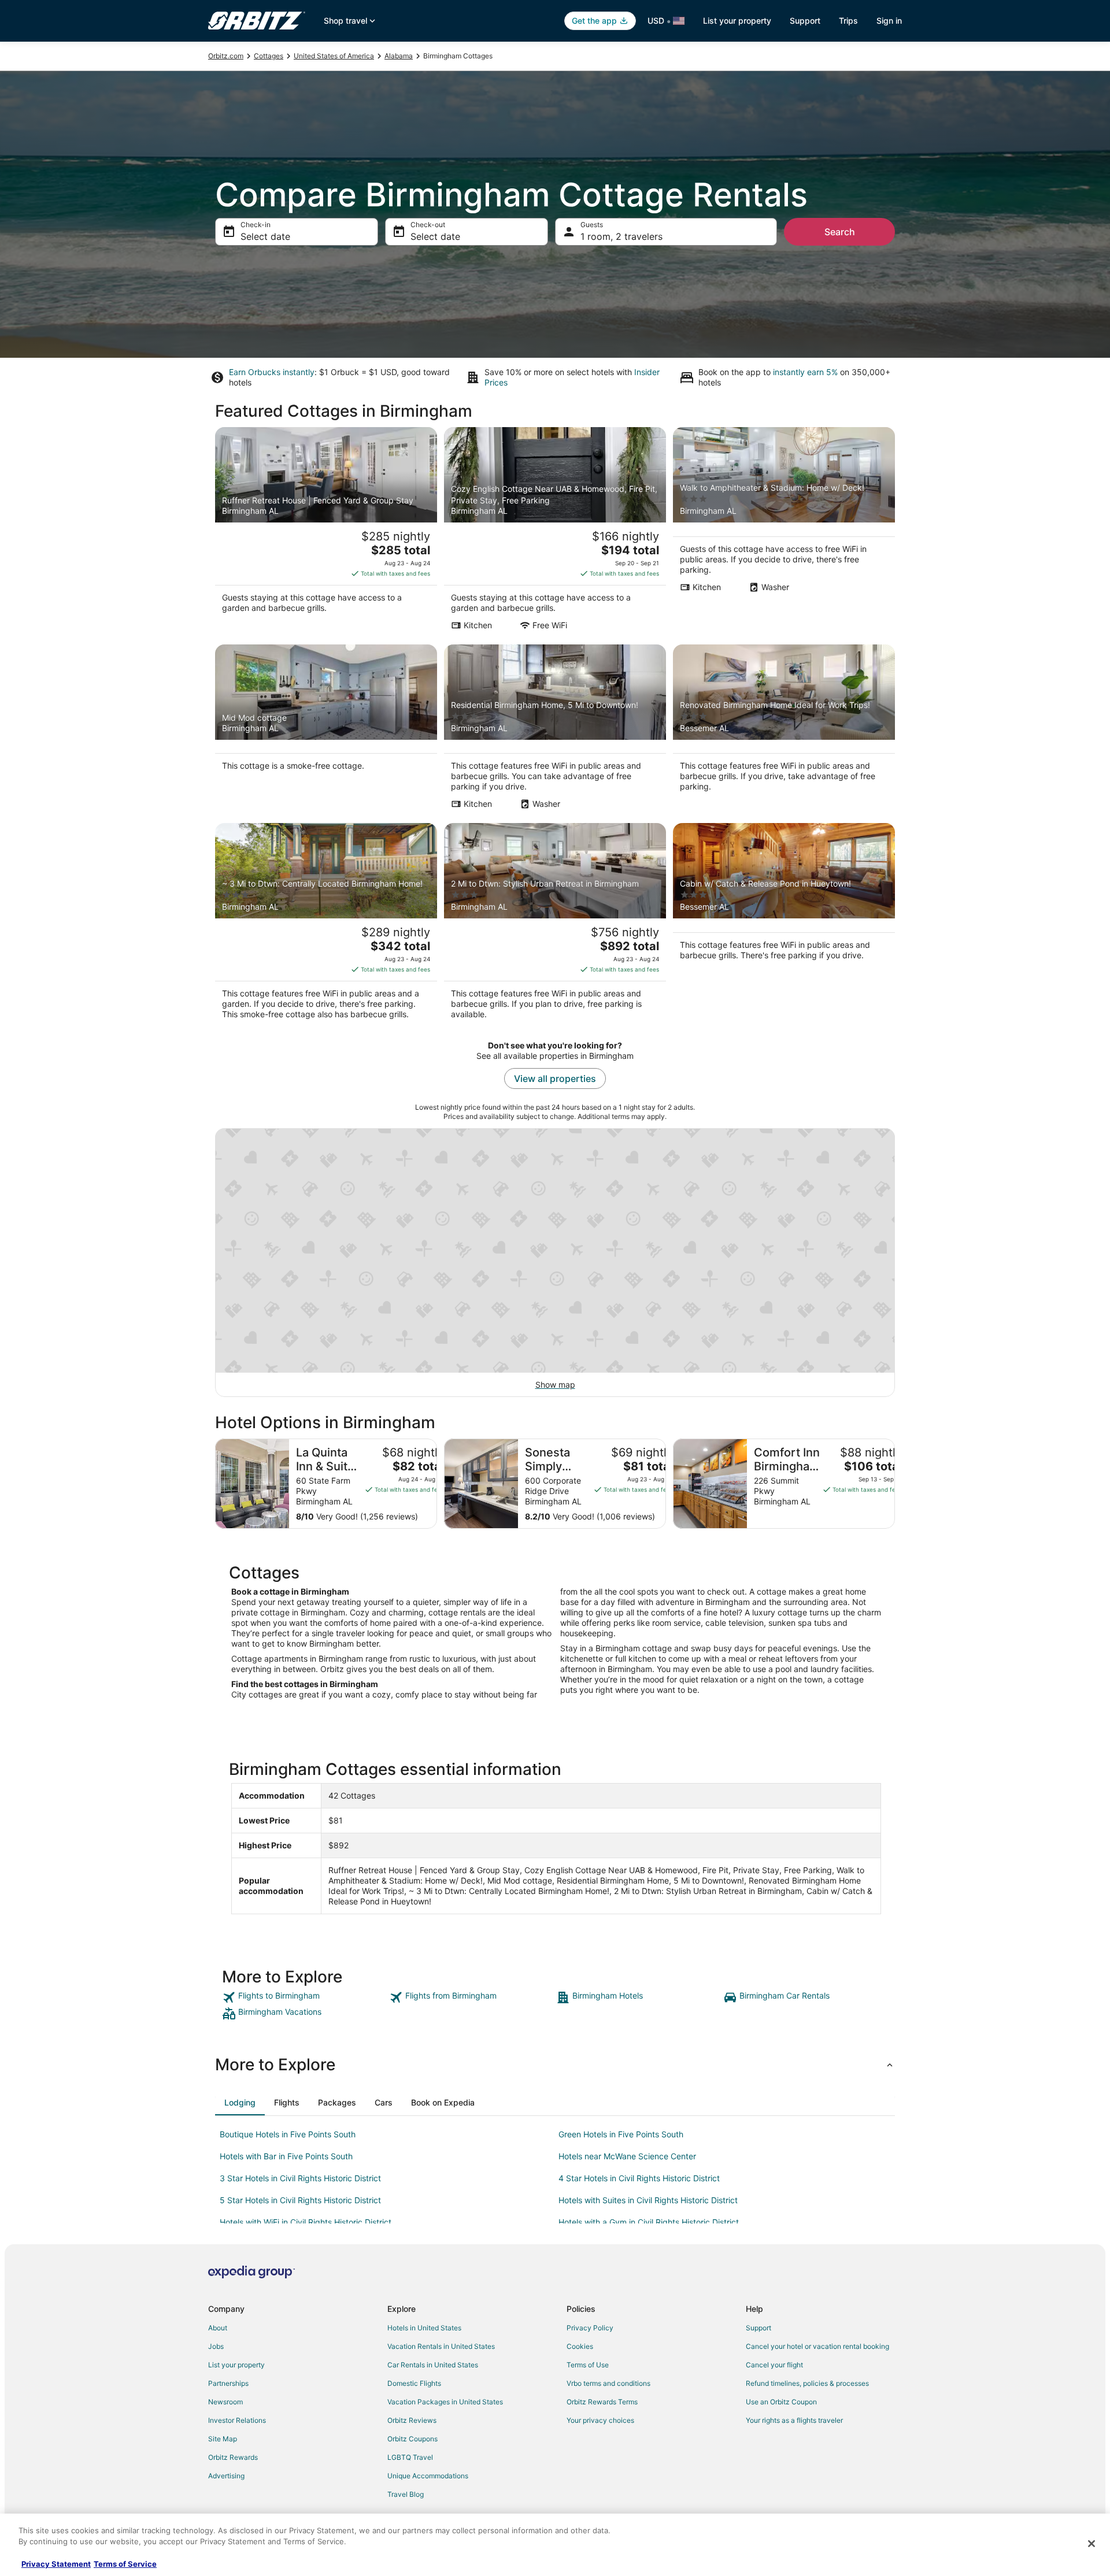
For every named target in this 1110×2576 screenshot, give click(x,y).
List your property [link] (236, 2365)
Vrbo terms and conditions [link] (608, 2383)
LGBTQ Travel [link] (410, 2457)
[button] (555, 2064)
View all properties (555, 1078)
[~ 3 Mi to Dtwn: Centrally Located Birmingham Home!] (326, 925)
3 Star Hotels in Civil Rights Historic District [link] (300, 2178)
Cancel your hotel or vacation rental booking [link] (817, 2346)
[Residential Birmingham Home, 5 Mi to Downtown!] (555, 731)
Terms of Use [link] (588, 2365)
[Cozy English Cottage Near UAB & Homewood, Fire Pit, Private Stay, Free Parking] (555, 532)
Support (805, 21)
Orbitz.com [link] (226, 56)
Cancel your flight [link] (774, 2365)
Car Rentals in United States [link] (433, 2365)
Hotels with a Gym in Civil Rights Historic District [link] (649, 2222)
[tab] (240, 2103)
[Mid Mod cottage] (326, 731)
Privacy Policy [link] (590, 2328)
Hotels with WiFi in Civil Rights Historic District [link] (306, 2222)
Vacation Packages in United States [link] (445, 2402)
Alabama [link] (399, 56)
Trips (848, 21)
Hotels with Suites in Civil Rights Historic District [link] (648, 2200)
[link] (304, 1997)
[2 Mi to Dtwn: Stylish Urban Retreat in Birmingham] (555, 925)
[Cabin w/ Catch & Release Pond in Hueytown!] (784, 925)
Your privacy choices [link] (600, 2420)
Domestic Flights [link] (414, 2383)
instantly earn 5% (805, 372)
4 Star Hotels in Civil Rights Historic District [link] (639, 2178)
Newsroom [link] (225, 2402)
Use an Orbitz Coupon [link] (781, 2402)
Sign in (889, 21)
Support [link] (758, 2328)
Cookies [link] (580, 2346)
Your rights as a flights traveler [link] (794, 2420)
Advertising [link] (226, 2476)
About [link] (218, 2328)
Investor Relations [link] (237, 2420)
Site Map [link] (223, 2439)
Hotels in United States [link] (424, 2328)
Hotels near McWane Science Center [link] (627, 2156)
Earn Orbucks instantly (272, 372)
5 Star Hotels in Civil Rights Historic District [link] (300, 2200)
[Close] (1091, 2544)
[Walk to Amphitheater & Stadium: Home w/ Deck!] (784, 532)
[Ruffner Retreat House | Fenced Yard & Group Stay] (326, 532)
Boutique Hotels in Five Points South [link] (288, 2134)
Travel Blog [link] (406, 2494)
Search (840, 232)
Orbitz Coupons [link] (412, 2439)
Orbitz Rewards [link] (233, 2457)
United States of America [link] (334, 56)
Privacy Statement (56, 2564)
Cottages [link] (269, 56)
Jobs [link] (216, 2346)
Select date (265, 236)
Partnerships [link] (228, 2383)
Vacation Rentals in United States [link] (441, 2346)
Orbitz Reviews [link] (412, 2420)
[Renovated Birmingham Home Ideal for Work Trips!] (784, 731)
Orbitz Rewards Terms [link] (602, 2402)
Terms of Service (125, 2564)
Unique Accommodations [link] (428, 2476)
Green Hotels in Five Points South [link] (621, 2134)
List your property (737, 21)
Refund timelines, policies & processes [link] (807, 2383)
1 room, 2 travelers (621, 236)
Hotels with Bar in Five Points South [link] (286, 2156)
